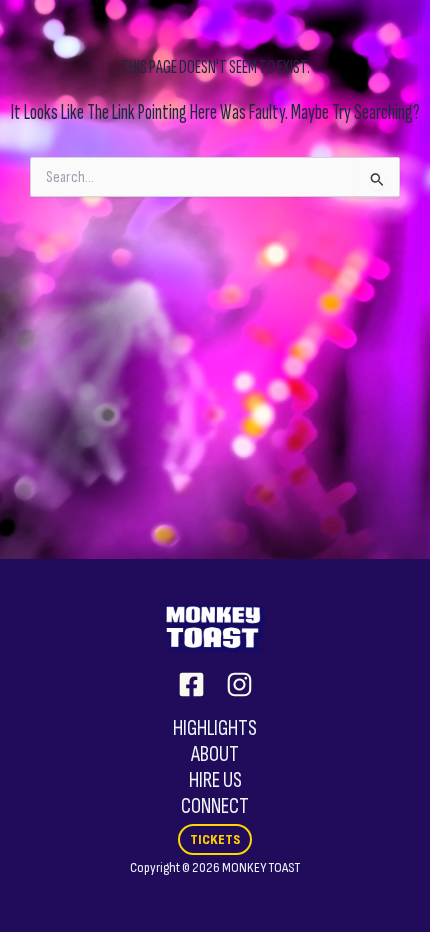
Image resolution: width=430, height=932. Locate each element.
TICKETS (215, 839)
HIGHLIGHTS (215, 728)
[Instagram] (239, 684)
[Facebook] (191, 684)
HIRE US (215, 780)
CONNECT (215, 806)
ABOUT (215, 754)
